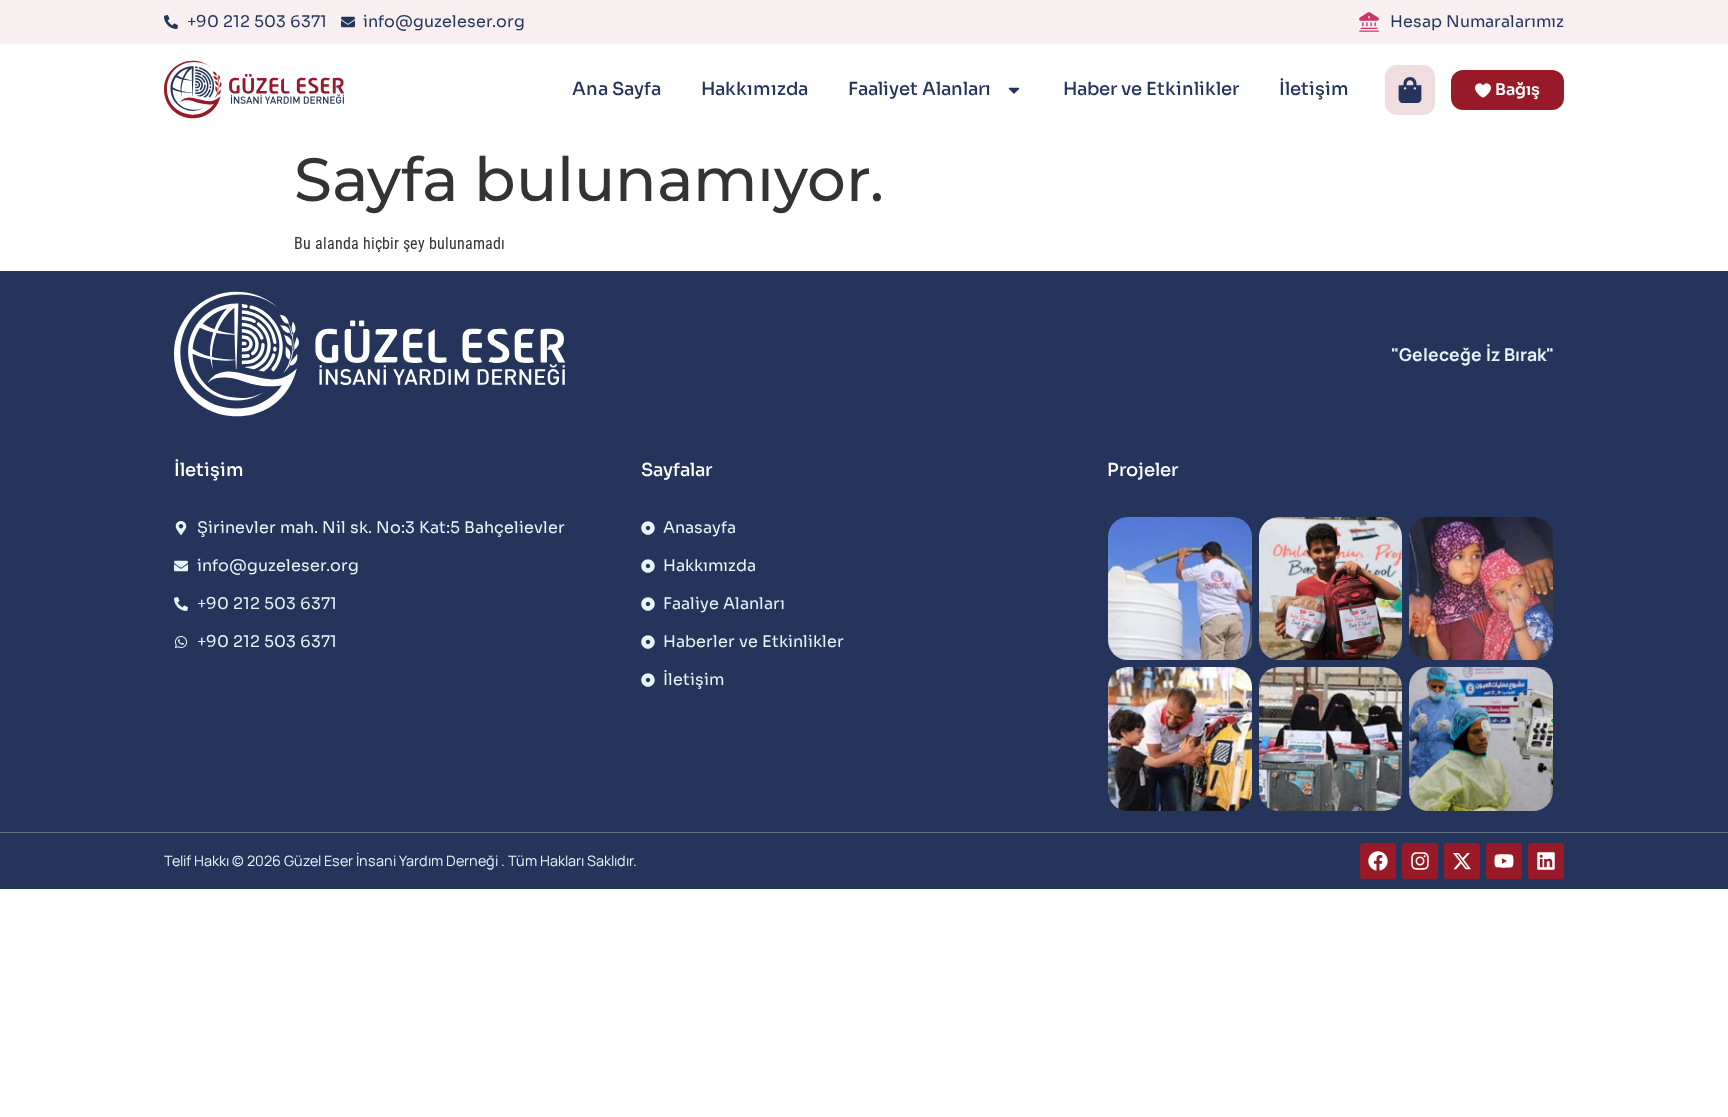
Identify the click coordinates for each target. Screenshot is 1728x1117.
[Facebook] (1378, 861)
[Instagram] (1420, 861)
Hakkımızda (754, 89)
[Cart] (1410, 90)
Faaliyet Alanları (921, 89)
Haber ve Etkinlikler (1151, 89)
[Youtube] (1504, 861)
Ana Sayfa (616, 89)
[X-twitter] (1462, 861)
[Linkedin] (1546, 861)
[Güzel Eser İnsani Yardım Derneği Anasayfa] (259, 89)
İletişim (1314, 89)
